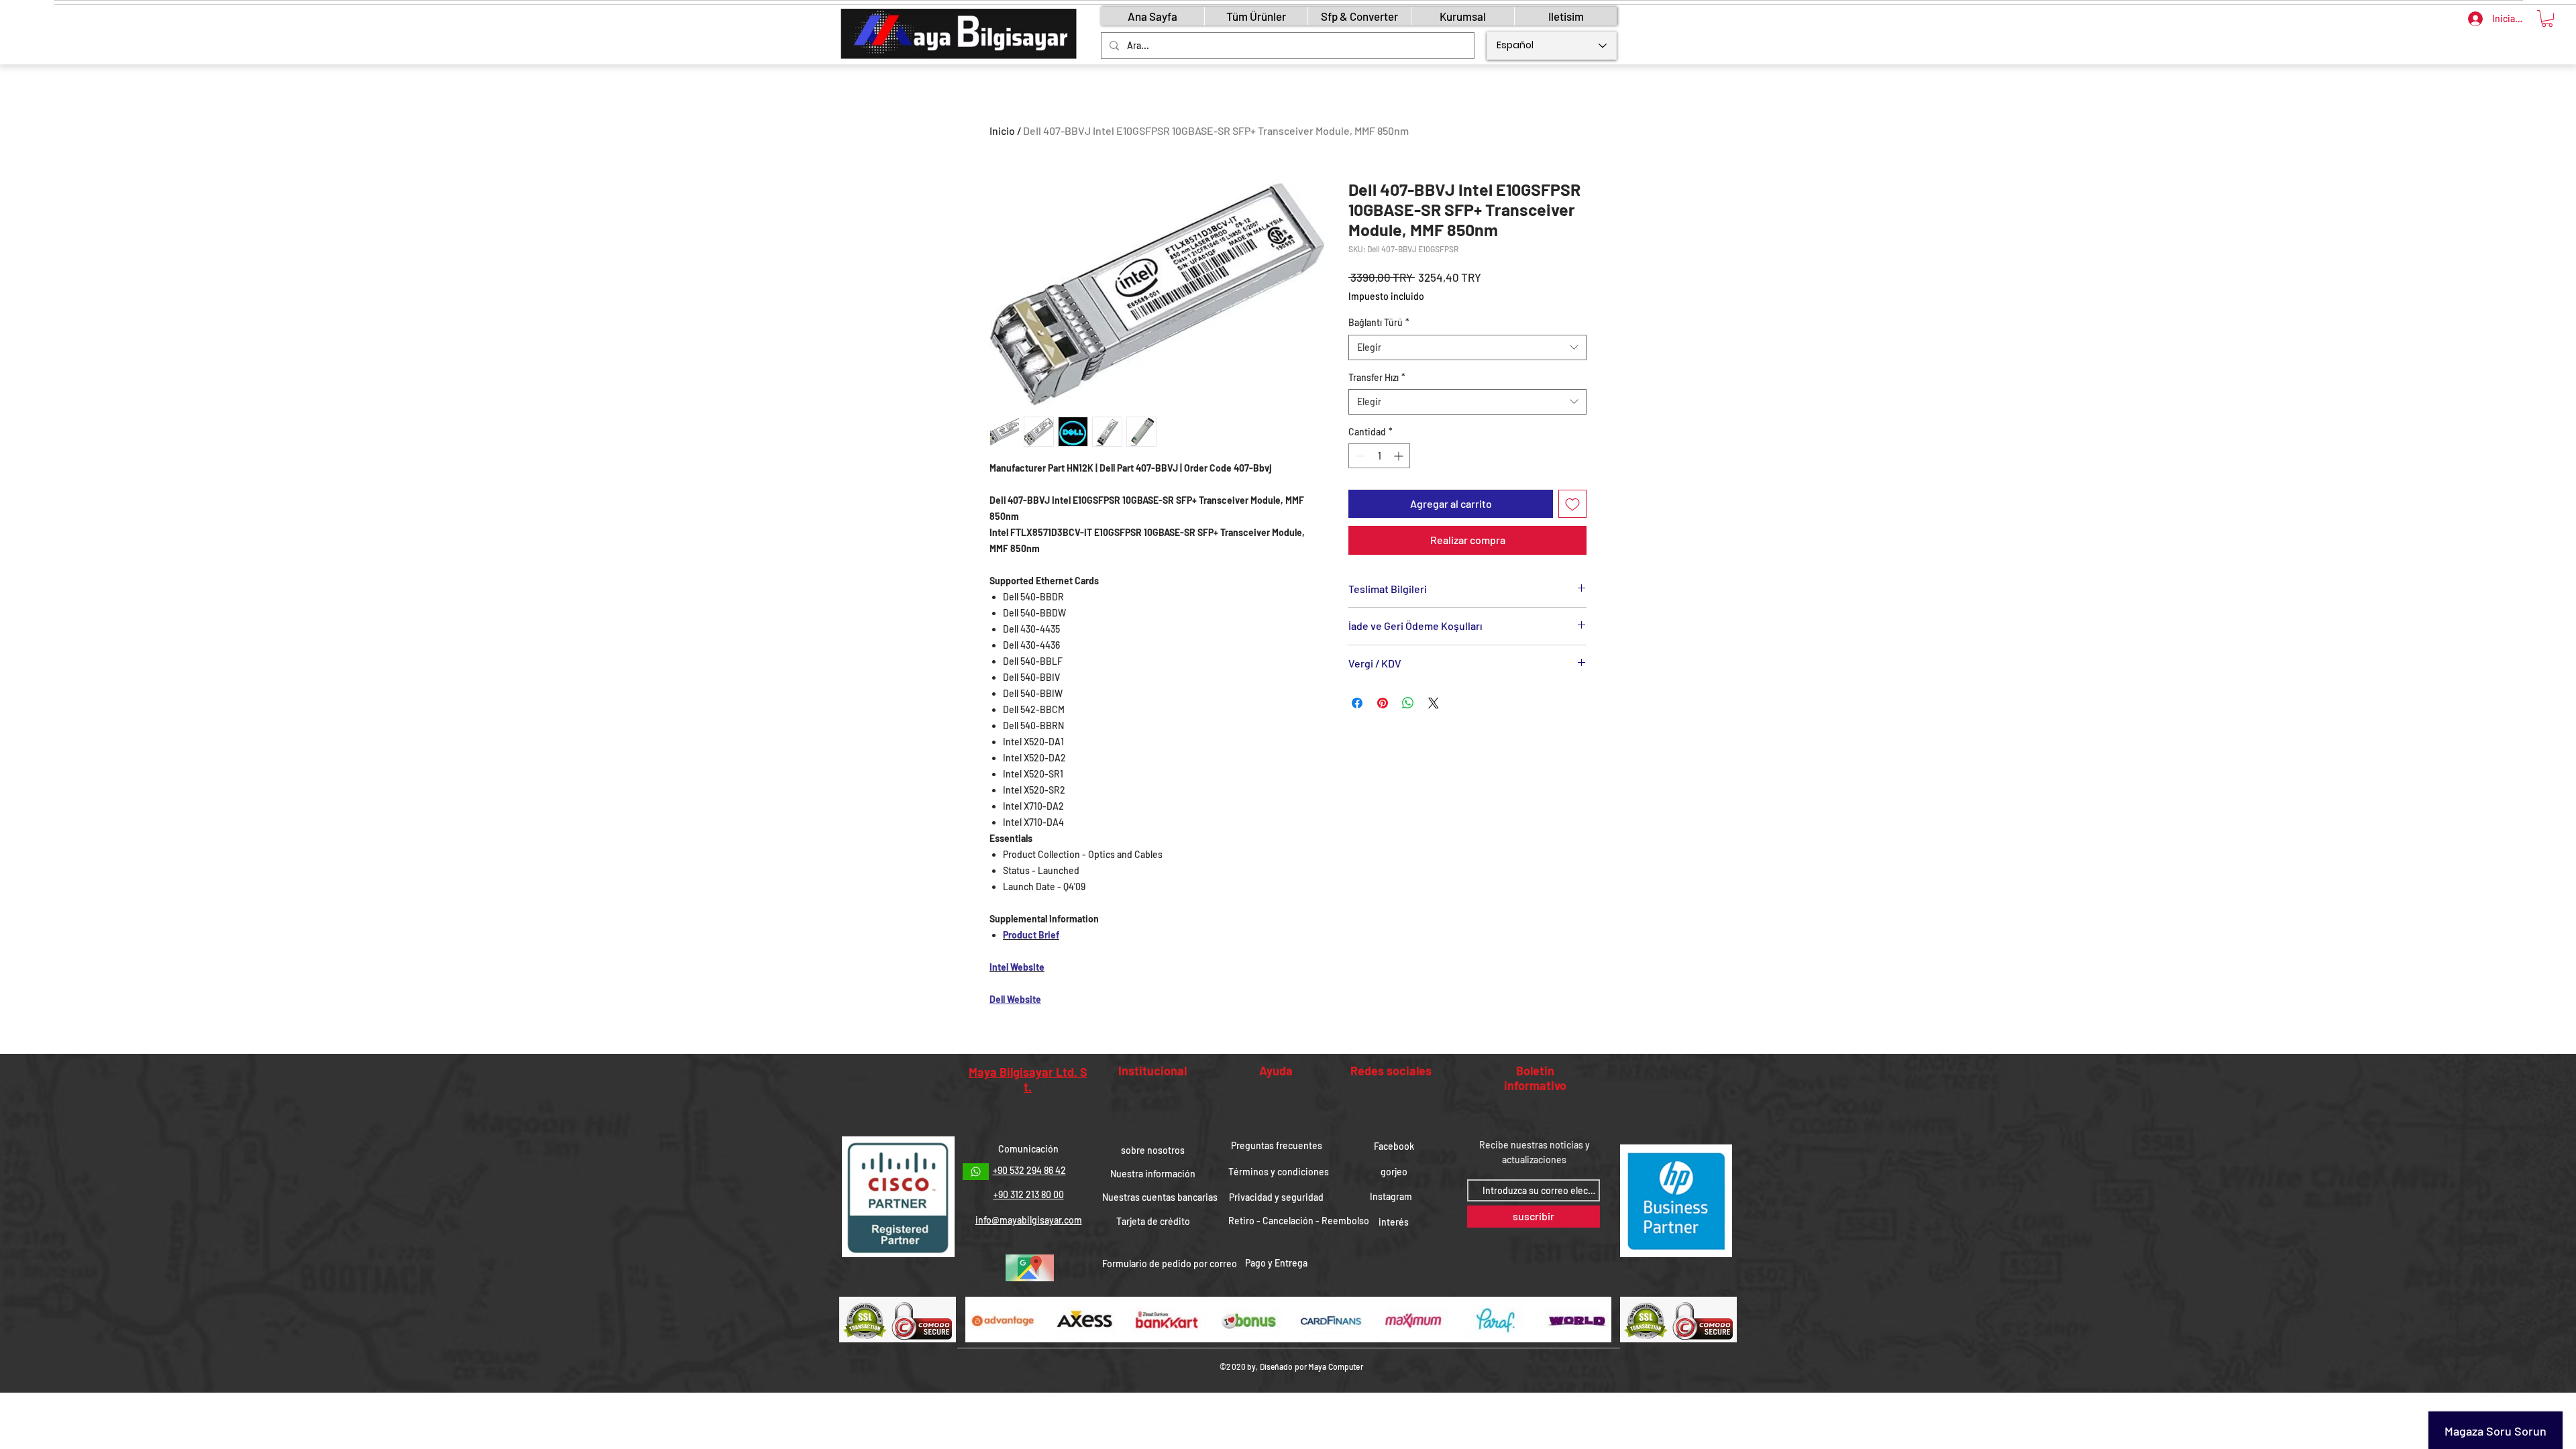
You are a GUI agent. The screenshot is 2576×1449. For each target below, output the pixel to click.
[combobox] (1467, 347)
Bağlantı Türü (1379, 322)
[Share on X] (1434, 703)
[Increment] (1400, 456)
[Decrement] (1359, 456)
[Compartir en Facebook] (1357, 703)
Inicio (1002, 130)
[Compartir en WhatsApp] (1408, 703)
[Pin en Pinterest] (1383, 703)
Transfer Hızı (1377, 377)
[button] (2547, 18)
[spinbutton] (1379, 456)
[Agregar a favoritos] (1572, 504)
